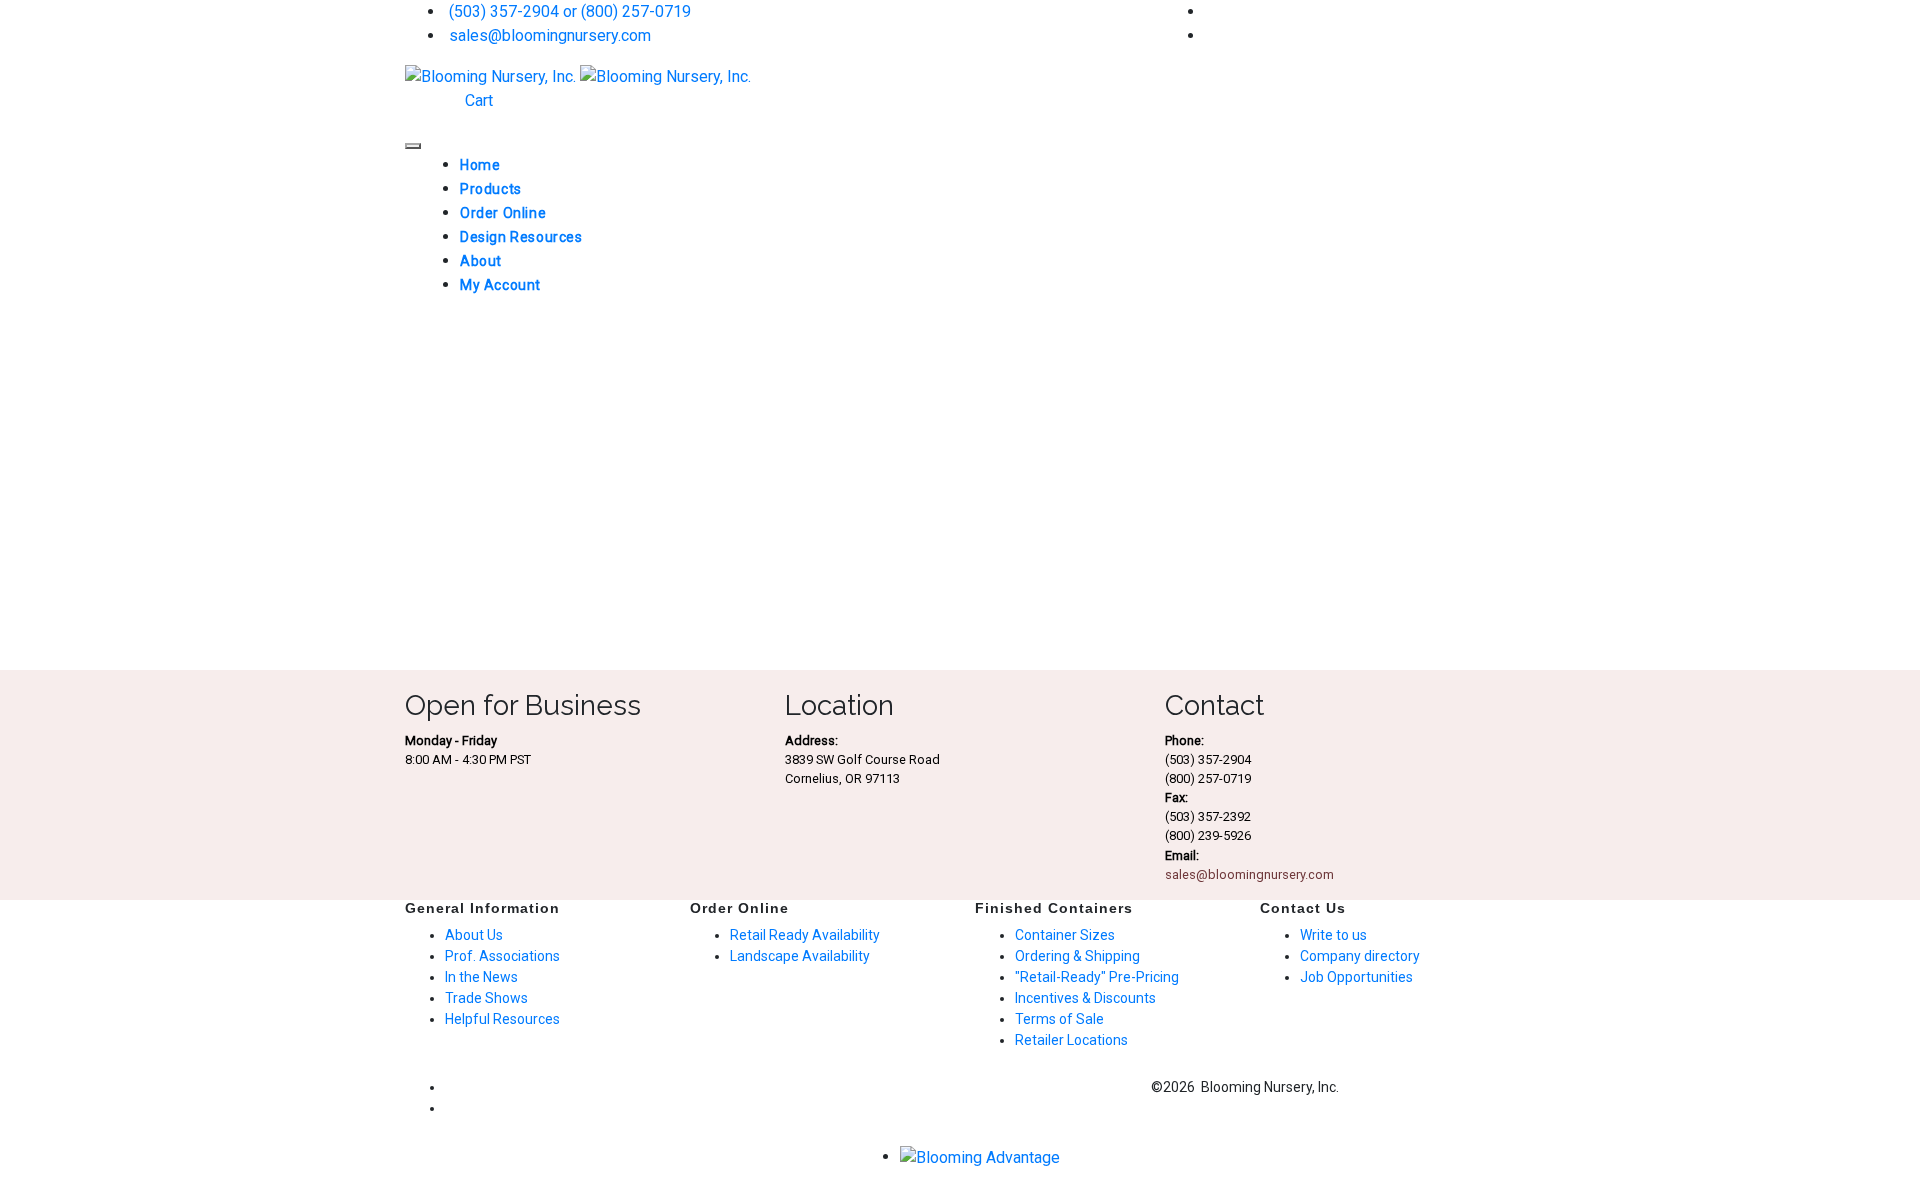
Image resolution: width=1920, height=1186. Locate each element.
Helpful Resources (502, 1019)
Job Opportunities (1356, 977)
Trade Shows (486, 998)
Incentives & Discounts (1085, 998)
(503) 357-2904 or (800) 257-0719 (568, 11)
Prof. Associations (502, 956)
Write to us (1333, 935)
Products (491, 189)
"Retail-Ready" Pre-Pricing (1097, 977)
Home (480, 165)
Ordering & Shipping (1077, 956)
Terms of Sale (1059, 1019)
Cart (477, 100)
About (481, 261)
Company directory (1360, 956)
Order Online (503, 213)
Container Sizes (1065, 935)
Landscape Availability (800, 956)
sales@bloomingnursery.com (548, 35)
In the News (481, 977)
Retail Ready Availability (805, 935)
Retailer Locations (1071, 1040)
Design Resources (521, 237)
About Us (474, 935)
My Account (500, 285)
